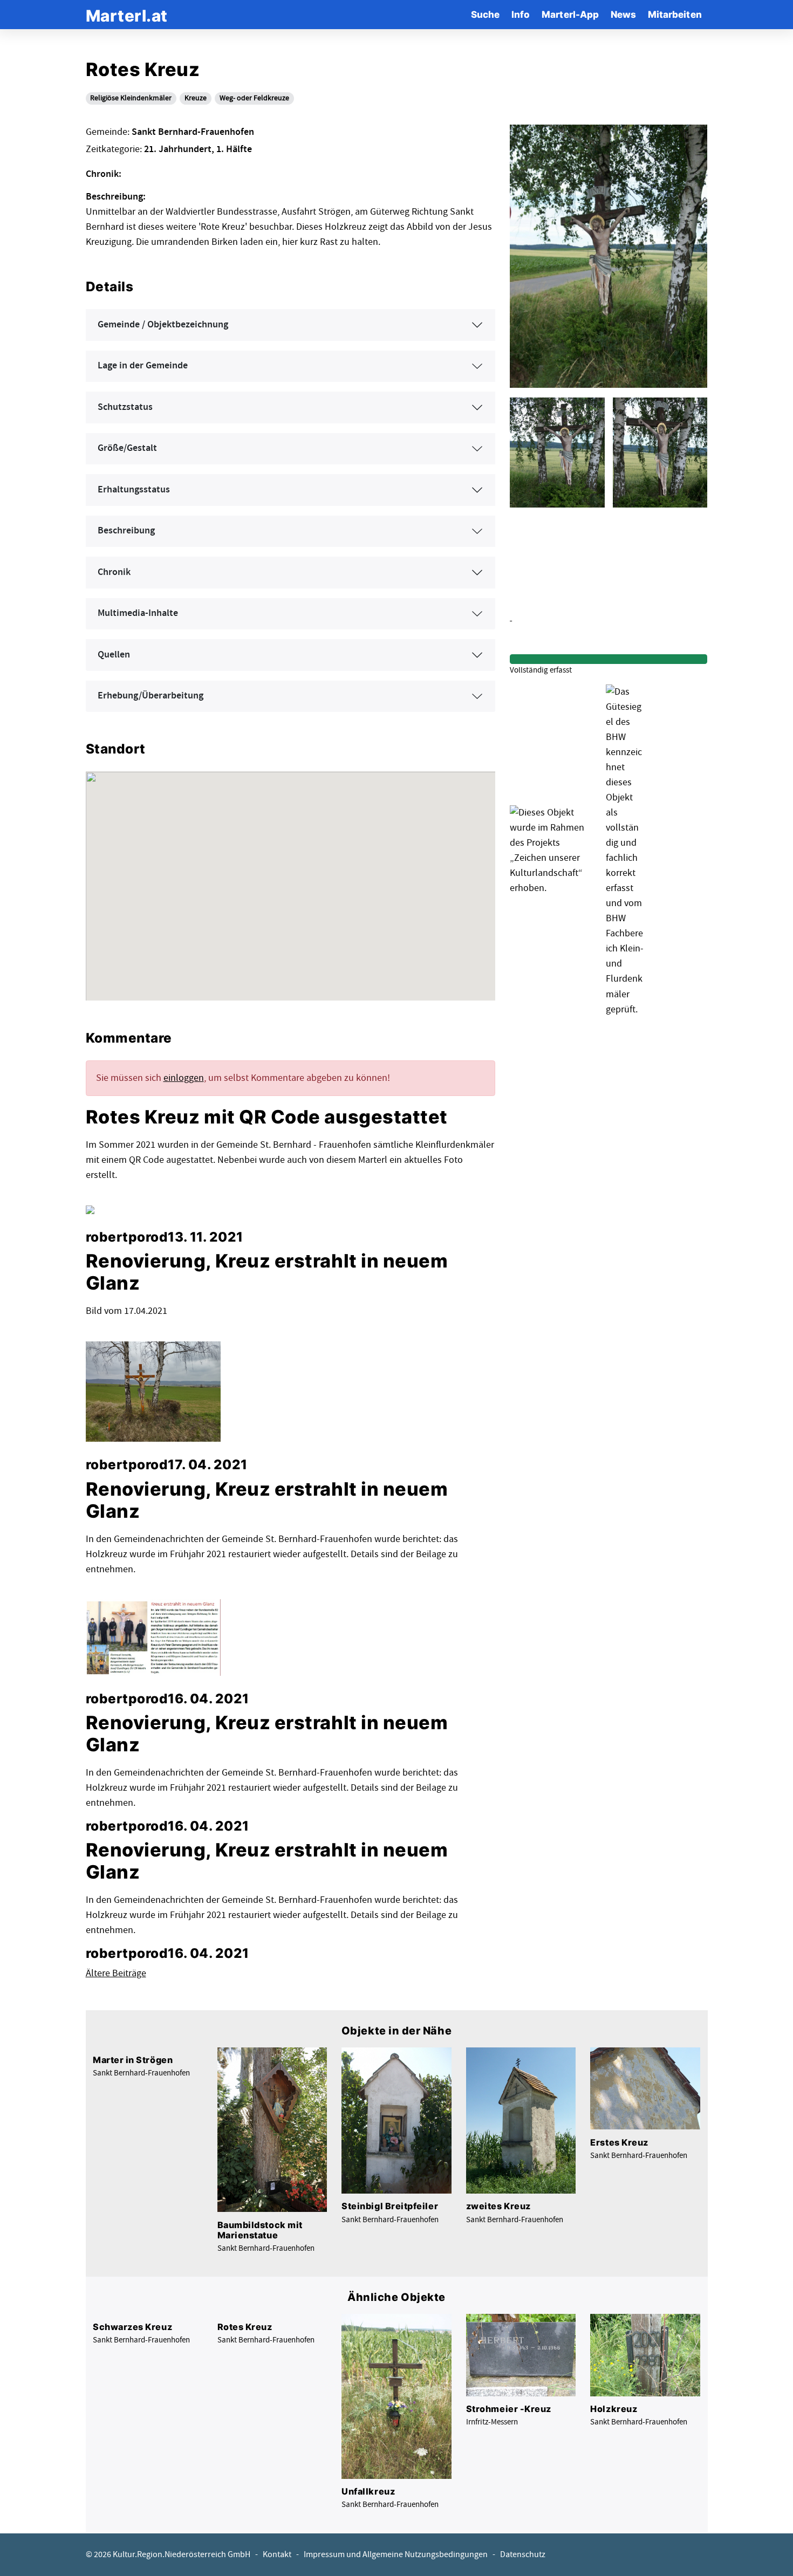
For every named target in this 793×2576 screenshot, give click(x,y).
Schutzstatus (125, 407)
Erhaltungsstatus (134, 490)
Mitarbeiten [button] (675, 14)
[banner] (127, 14)
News (623, 14)
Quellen (114, 655)
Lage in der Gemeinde (143, 366)
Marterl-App (570, 14)
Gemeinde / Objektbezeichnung (163, 325)
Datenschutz (523, 2555)
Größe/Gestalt (127, 448)
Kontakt (277, 2555)
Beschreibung (126, 531)
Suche (485, 14)
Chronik (114, 572)
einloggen (184, 1078)
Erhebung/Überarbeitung (151, 696)
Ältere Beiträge (116, 1973)
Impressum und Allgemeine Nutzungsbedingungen (396, 2555)
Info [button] (521, 14)
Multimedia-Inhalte (138, 613)
